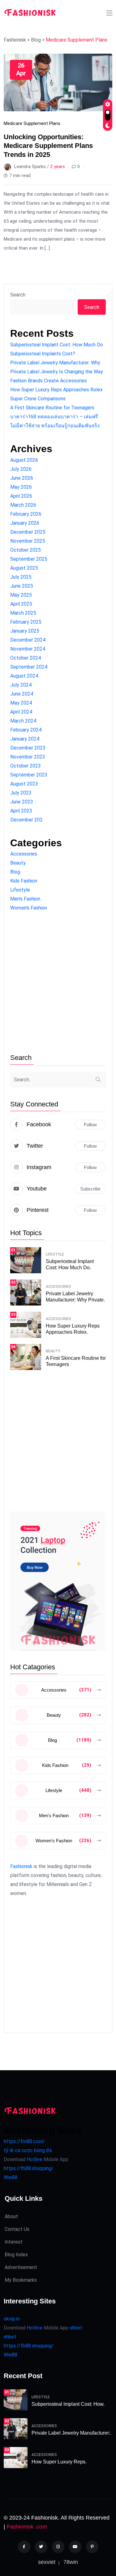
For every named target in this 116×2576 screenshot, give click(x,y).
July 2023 (21, 793)
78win (71, 2562)
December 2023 (28, 748)
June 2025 (22, 586)
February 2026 (26, 514)
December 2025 (28, 532)
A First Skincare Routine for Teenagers (52, 408)
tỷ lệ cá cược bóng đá (28, 2150)
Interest (14, 2242)
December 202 (26, 820)
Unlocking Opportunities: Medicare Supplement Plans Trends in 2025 (48, 146)
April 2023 (21, 811)
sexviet (47, 2562)
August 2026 (24, 460)
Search (18, 295)
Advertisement (21, 2267)
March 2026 (23, 505)
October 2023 (26, 766)
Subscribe (90, 1189)
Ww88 (11, 2177)
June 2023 (22, 802)
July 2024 (21, 685)
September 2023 (29, 775)
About (11, 2216)
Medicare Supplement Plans (32, 123)
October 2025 (26, 550)
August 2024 (24, 676)
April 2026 (21, 496)
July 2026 (21, 469)
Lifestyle (20, 890)
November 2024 (28, 649)
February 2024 (26, 730)
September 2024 (29, 667)
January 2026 (25, 523)
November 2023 (28, 757)
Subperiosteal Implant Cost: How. (68, 2404)
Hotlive (34, 2159)
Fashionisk (21, 1866)
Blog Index (16, 2255)
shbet (76, 2328)
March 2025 (23, 613)
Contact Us (17, 2229)
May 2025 (21, 595)
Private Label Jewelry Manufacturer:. (71, 2433)
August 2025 (24, 568)
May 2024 (21, 703)
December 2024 (28, 640)
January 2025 (25, 631)
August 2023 (24, 784)
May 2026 (21, 487)
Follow (90, 1125)
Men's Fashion (25, 899)
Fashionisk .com (27, 2527)
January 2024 (25, 739)
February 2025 (26, 622)
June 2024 (22, 694)
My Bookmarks (21, 2280)
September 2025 (29, 559)
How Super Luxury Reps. (59, 2462)
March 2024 (23, 721)
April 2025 (21, 604)
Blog (15, 872)
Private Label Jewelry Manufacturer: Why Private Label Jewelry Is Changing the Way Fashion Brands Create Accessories (57, 372)
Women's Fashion (29, 908)
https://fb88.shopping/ (29, 2168)
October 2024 (26, 658)
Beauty (18, 863)
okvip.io (12, 2319)
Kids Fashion (24, 881)
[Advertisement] (58, 983)
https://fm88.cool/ (24, 2141)
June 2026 (22, 478)
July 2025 (21, 577)
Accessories (24, 854)
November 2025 (28, 541)
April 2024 (21, 712)
